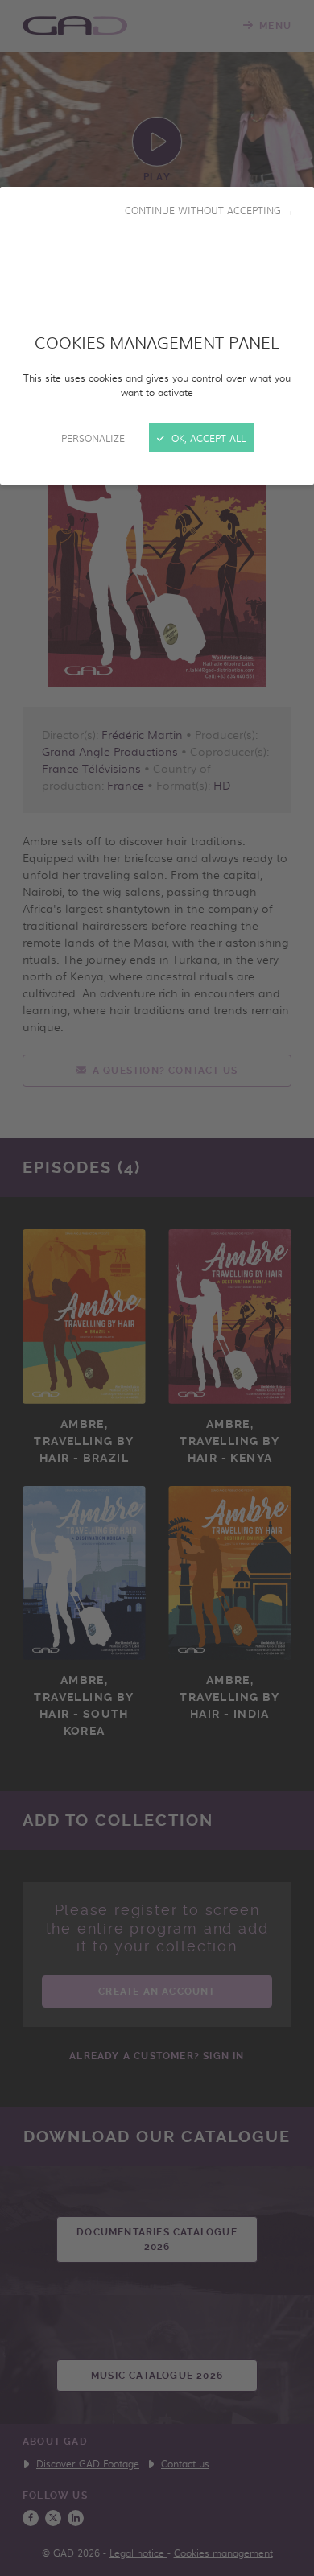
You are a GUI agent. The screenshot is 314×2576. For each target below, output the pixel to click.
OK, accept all (207, 438)
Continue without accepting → (209, 210)
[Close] (157, 1288)
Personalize (93, 438)
